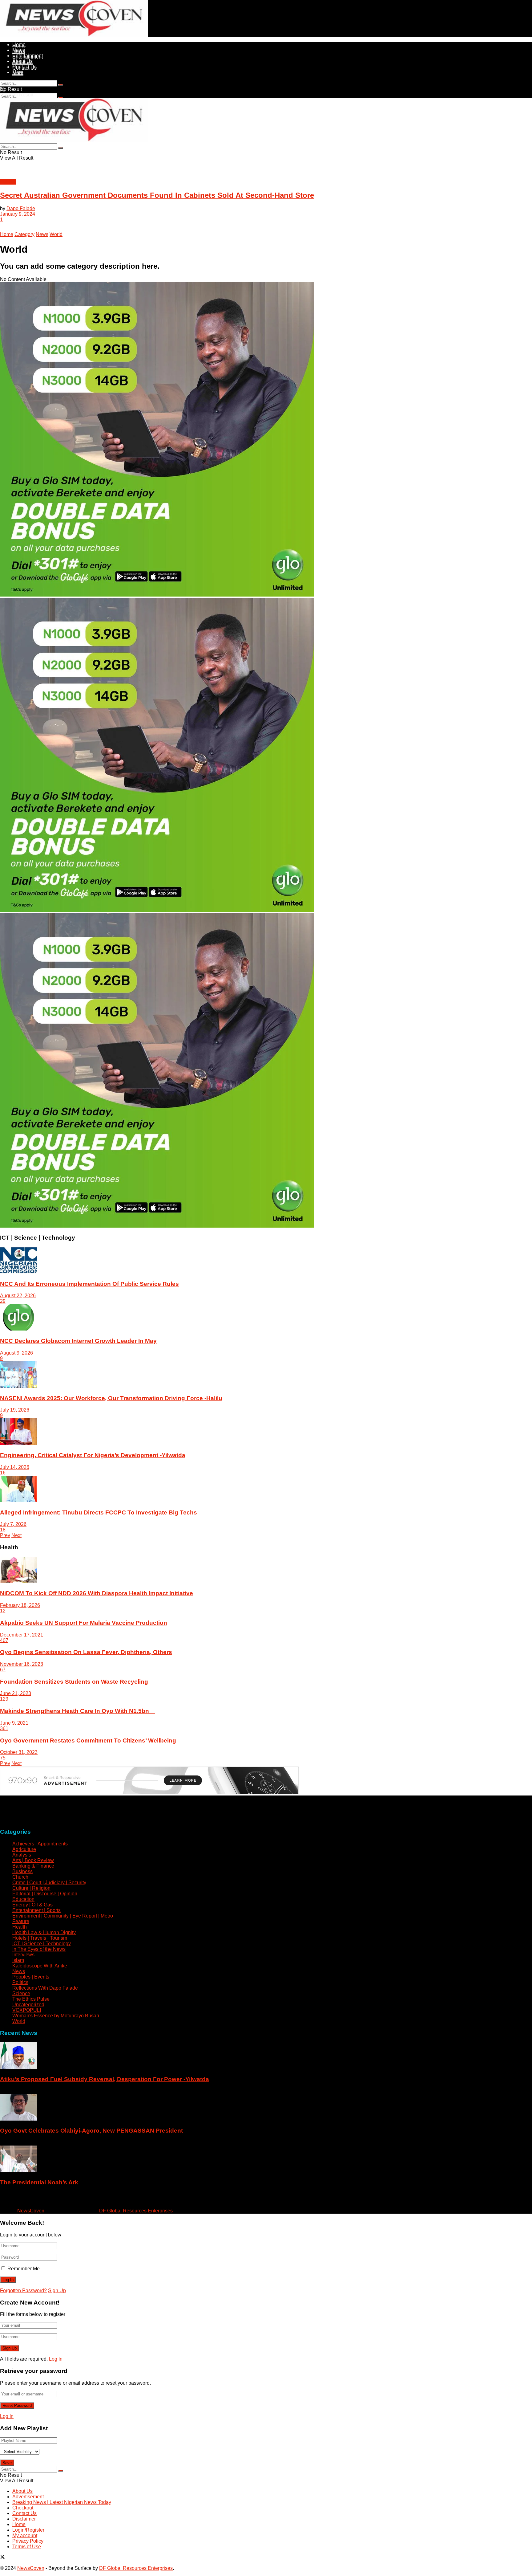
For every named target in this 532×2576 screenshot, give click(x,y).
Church (20, 1877)
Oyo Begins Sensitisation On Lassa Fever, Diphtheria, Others (86, 1652)
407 (4, 1640)
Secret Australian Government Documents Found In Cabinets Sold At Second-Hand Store (157, 195)
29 (3, 1301)
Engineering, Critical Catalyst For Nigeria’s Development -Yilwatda (93, 1455)
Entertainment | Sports (36, 1910)
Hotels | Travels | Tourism (40, 1938)
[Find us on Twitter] (2, 2200)
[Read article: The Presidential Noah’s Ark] (266, 2159)
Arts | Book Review (33, 1860)
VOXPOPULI (27, 2010)
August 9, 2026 (16, 1353)
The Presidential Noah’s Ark (39, 2182)
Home (19, 45)
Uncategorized (28, 2005)
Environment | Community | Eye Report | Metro (63, 1916)
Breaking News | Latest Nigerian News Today (62, 2502)
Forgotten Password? (23, 2291)
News (19, 50)
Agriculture (24, 1849)
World (56, 234)
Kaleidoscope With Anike (40, 1966)
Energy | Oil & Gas (32, 1905)
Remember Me (24, 2269)
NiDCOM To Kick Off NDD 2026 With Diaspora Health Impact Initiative (97, 1593)
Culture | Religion (31, 1888)
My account (25, 2535)
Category (24, 234)
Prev (5, 1535)
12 (3, 1611)
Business (22, 1871)
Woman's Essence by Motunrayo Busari (56, 2016)
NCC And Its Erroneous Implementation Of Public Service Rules (89, 1284)
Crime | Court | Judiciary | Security (49, 1883)
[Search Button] (61, 85)
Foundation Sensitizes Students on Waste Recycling (74, 1682)
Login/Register (28, 2530)
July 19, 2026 (15, 1410)
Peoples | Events (31, 1977)
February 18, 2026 (20, 1605)
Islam (18, 1960)
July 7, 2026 (13, 1524)
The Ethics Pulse (31, 1999)
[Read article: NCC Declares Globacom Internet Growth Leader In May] (266, 1318)
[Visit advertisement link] (157, 595)
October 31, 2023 (19, 1752)
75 (3, 1758)
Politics (8, 182)
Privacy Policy (28, 2541)
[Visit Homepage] (74, 35)
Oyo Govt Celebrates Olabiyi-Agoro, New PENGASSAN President (91, 2131)
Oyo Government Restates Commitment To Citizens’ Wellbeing (88, 1740)
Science (21, 1993)
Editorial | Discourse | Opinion (45, 1894)
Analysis (22, 1855)
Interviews (23, 1955)
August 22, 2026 (18, 1296)
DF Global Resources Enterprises (136, 2211)
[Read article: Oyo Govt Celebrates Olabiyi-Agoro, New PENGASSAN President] (266, 2108)
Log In (56, 2359)
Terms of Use (27, 2547)
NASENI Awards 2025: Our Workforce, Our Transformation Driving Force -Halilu (111, 1398)
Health (20, 1927)
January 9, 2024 (18, 214)
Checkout (23, 2508)
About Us (22, 61)
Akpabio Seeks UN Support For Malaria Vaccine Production (84, 1623)
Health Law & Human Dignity (44, 1932)
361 (4, 1728)
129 (4, 1699)
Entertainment (28, 56)
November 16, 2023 (22, 1664)
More (18, 72)
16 (3, 1473)
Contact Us (24, 67)
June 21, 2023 (16, 1693)
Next (16, 1535)
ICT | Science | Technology (42, 1944)
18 (3, 1530)
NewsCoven (31, 2211)
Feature (21, 1921)
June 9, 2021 (14, 1723)
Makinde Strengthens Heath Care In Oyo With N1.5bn (78, 1711)
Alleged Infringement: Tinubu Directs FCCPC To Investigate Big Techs (99, 1512)
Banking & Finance (33, 1866)
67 (3, 1670)
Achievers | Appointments (40, 1844)
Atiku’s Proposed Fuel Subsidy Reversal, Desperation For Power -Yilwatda (105, 2079)
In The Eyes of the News (39, 1949)
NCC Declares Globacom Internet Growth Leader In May (78, 1341)
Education (23, 1899)
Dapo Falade (21, 208)
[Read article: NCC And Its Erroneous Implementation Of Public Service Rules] (266, 1261)
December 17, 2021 (22, 1635)
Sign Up (57, 2291)
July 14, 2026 (15, 1467)
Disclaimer (24, 2519)
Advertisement (28, 2497)
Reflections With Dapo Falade (45, 1988)
